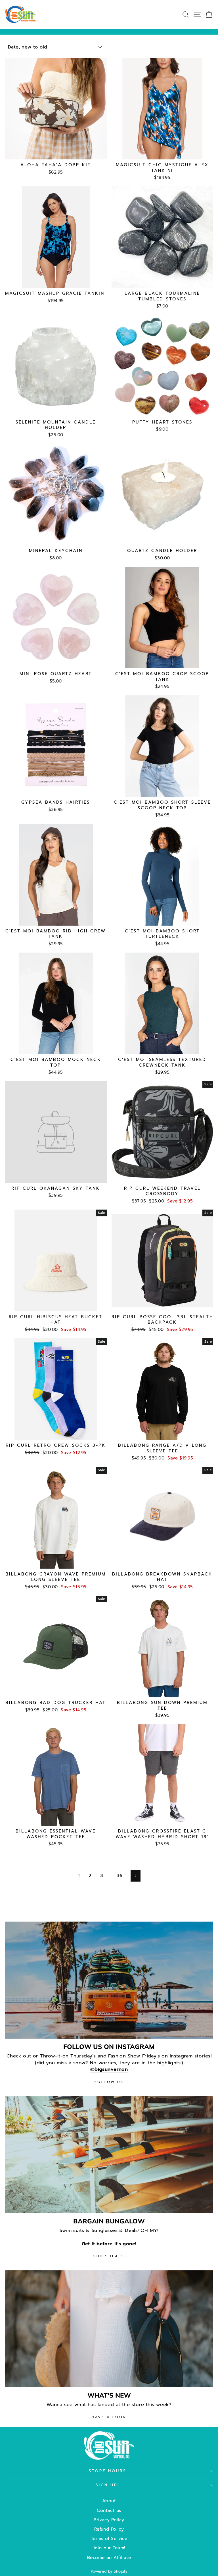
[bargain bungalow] (109, 2155)
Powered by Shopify (109, 2571)
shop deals (109, 2256)
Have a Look (109, 2417)
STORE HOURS (108, 2471)
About (109, 2501)
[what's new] (109, 2329)
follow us (109, 2082)
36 (120, 1875)
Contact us (109, 2510)
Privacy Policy (109, 2520)
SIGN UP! (108, 2485)
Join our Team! (109, 2548)
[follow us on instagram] (109, 1980)
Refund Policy (109, 2529)
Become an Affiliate (109, 2557)
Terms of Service (109, 2538)
